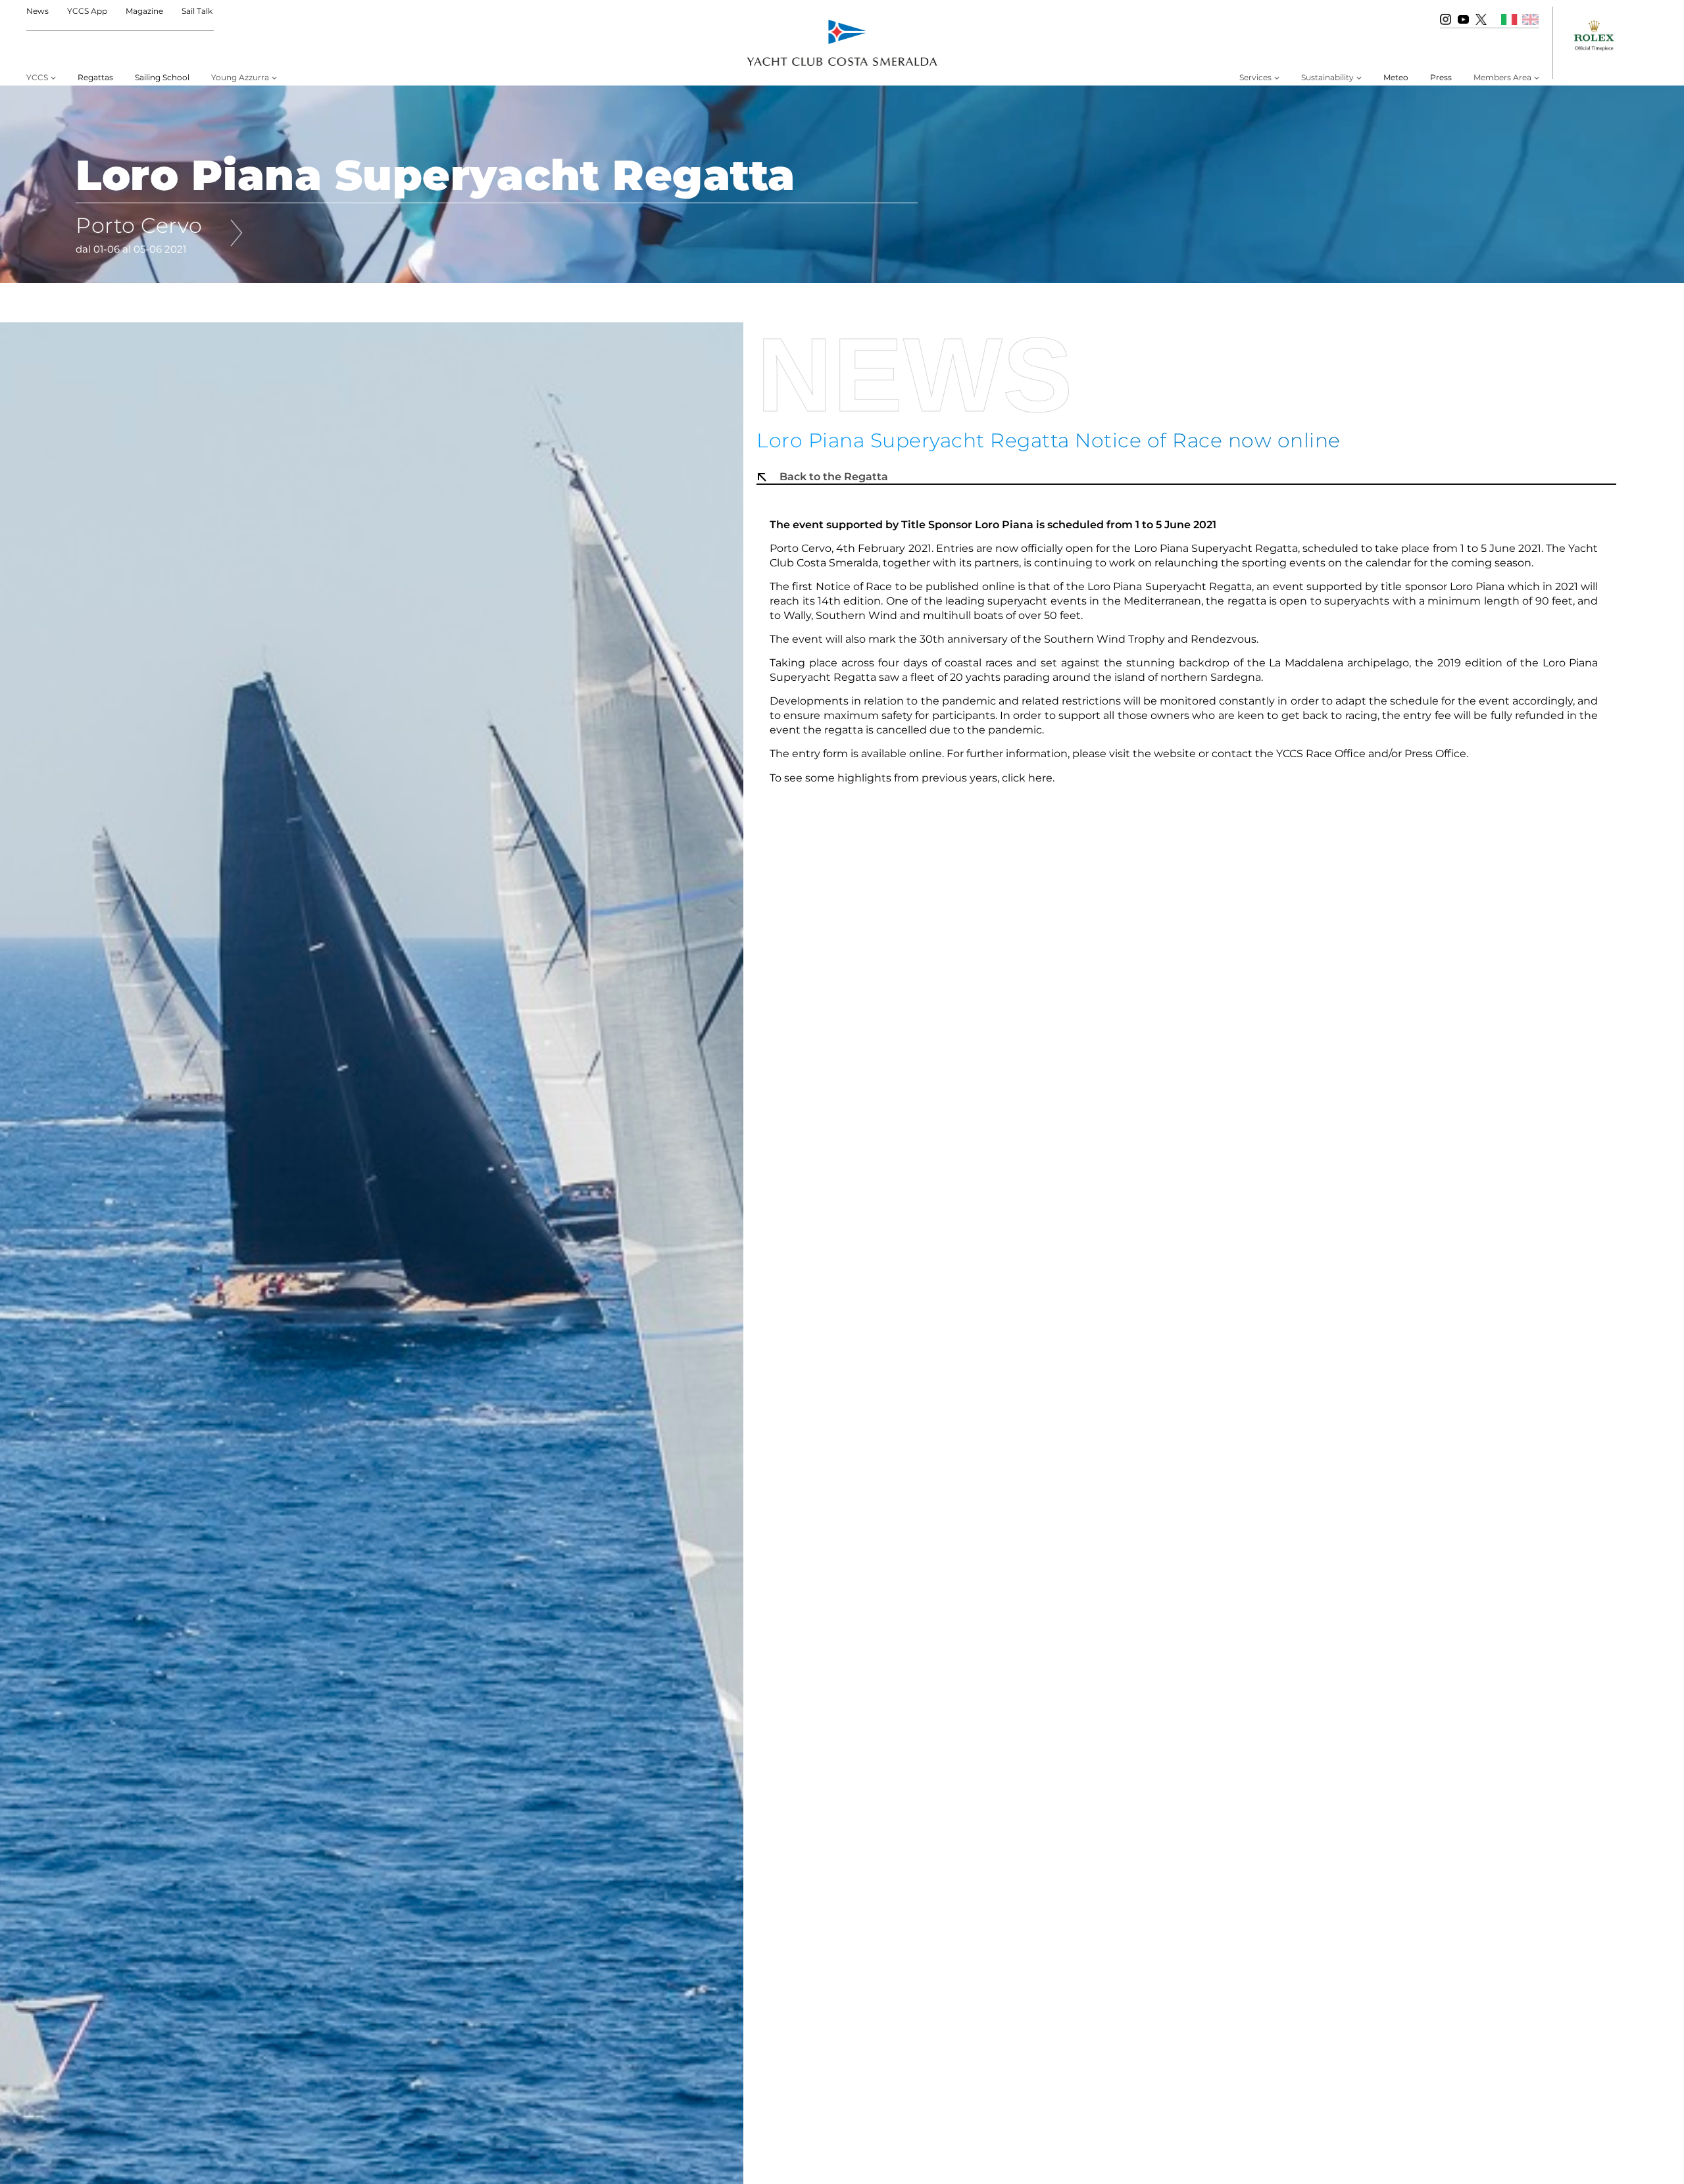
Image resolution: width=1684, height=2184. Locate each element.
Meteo (1396, 77)
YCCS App (87, 11)
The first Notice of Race (831, 586)
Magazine (144, 11)
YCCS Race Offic (1318, 754)
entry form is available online (867, 754)
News (37, 11)
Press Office (1435, 754)
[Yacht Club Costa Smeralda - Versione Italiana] (1509, 19)
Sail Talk (197, 11)
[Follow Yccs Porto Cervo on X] (1481, 19)
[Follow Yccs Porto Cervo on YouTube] (1463, 19)
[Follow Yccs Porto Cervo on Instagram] (1446, 19)
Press (1441, 77)
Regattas (95, 77)
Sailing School (162, 77)
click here (1027, 778)
